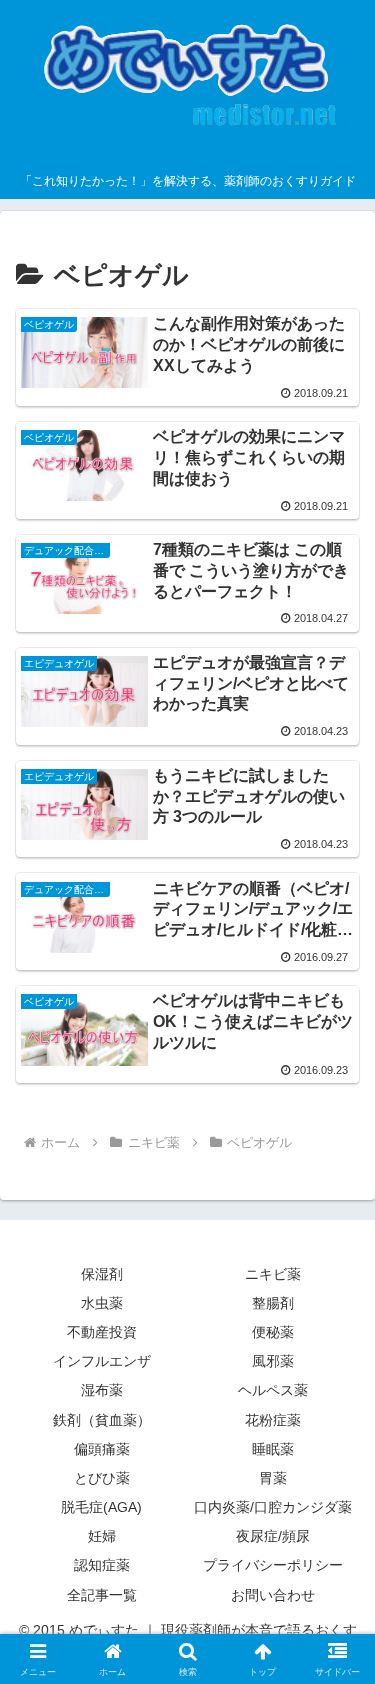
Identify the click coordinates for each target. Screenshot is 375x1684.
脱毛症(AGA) (101, 1507)
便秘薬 (273, 1332)
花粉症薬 (273, 1420)
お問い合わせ (273, 1595)
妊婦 (102, 1536)
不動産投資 (102, 1332)
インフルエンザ (102, 1361)
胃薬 (273, 1478)
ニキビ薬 (273, 1274)
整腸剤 (273, 1303)
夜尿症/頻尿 (273, 1536)
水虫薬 (102, 1303)
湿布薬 (102, 1390)
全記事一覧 (102, 1595)
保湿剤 (102, 1274)
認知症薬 (102, 1565)
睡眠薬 (273, 1449)
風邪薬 (273, 1361)
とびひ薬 (102, 1478)
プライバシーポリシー (273, 1565)
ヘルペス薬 (273, 1390)
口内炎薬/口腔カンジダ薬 (273, 1507)
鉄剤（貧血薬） (102, 1420)
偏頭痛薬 (102, 1449)
